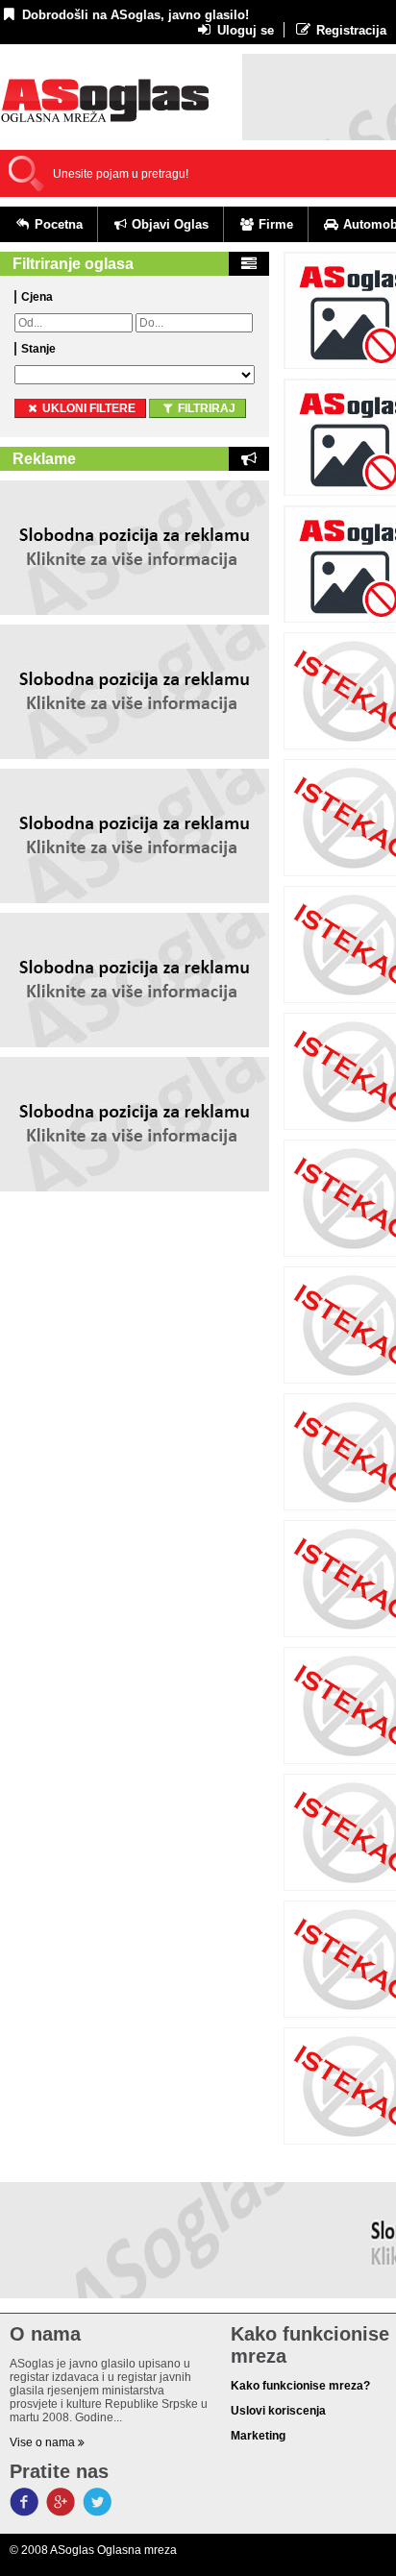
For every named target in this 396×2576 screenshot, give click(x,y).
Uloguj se (244, 30)
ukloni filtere (87, 408)
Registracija (349, 30)
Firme (274, 224)
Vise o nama (44, 2442)
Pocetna (57, 224)
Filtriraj (205, 408)
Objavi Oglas (168, 224)
